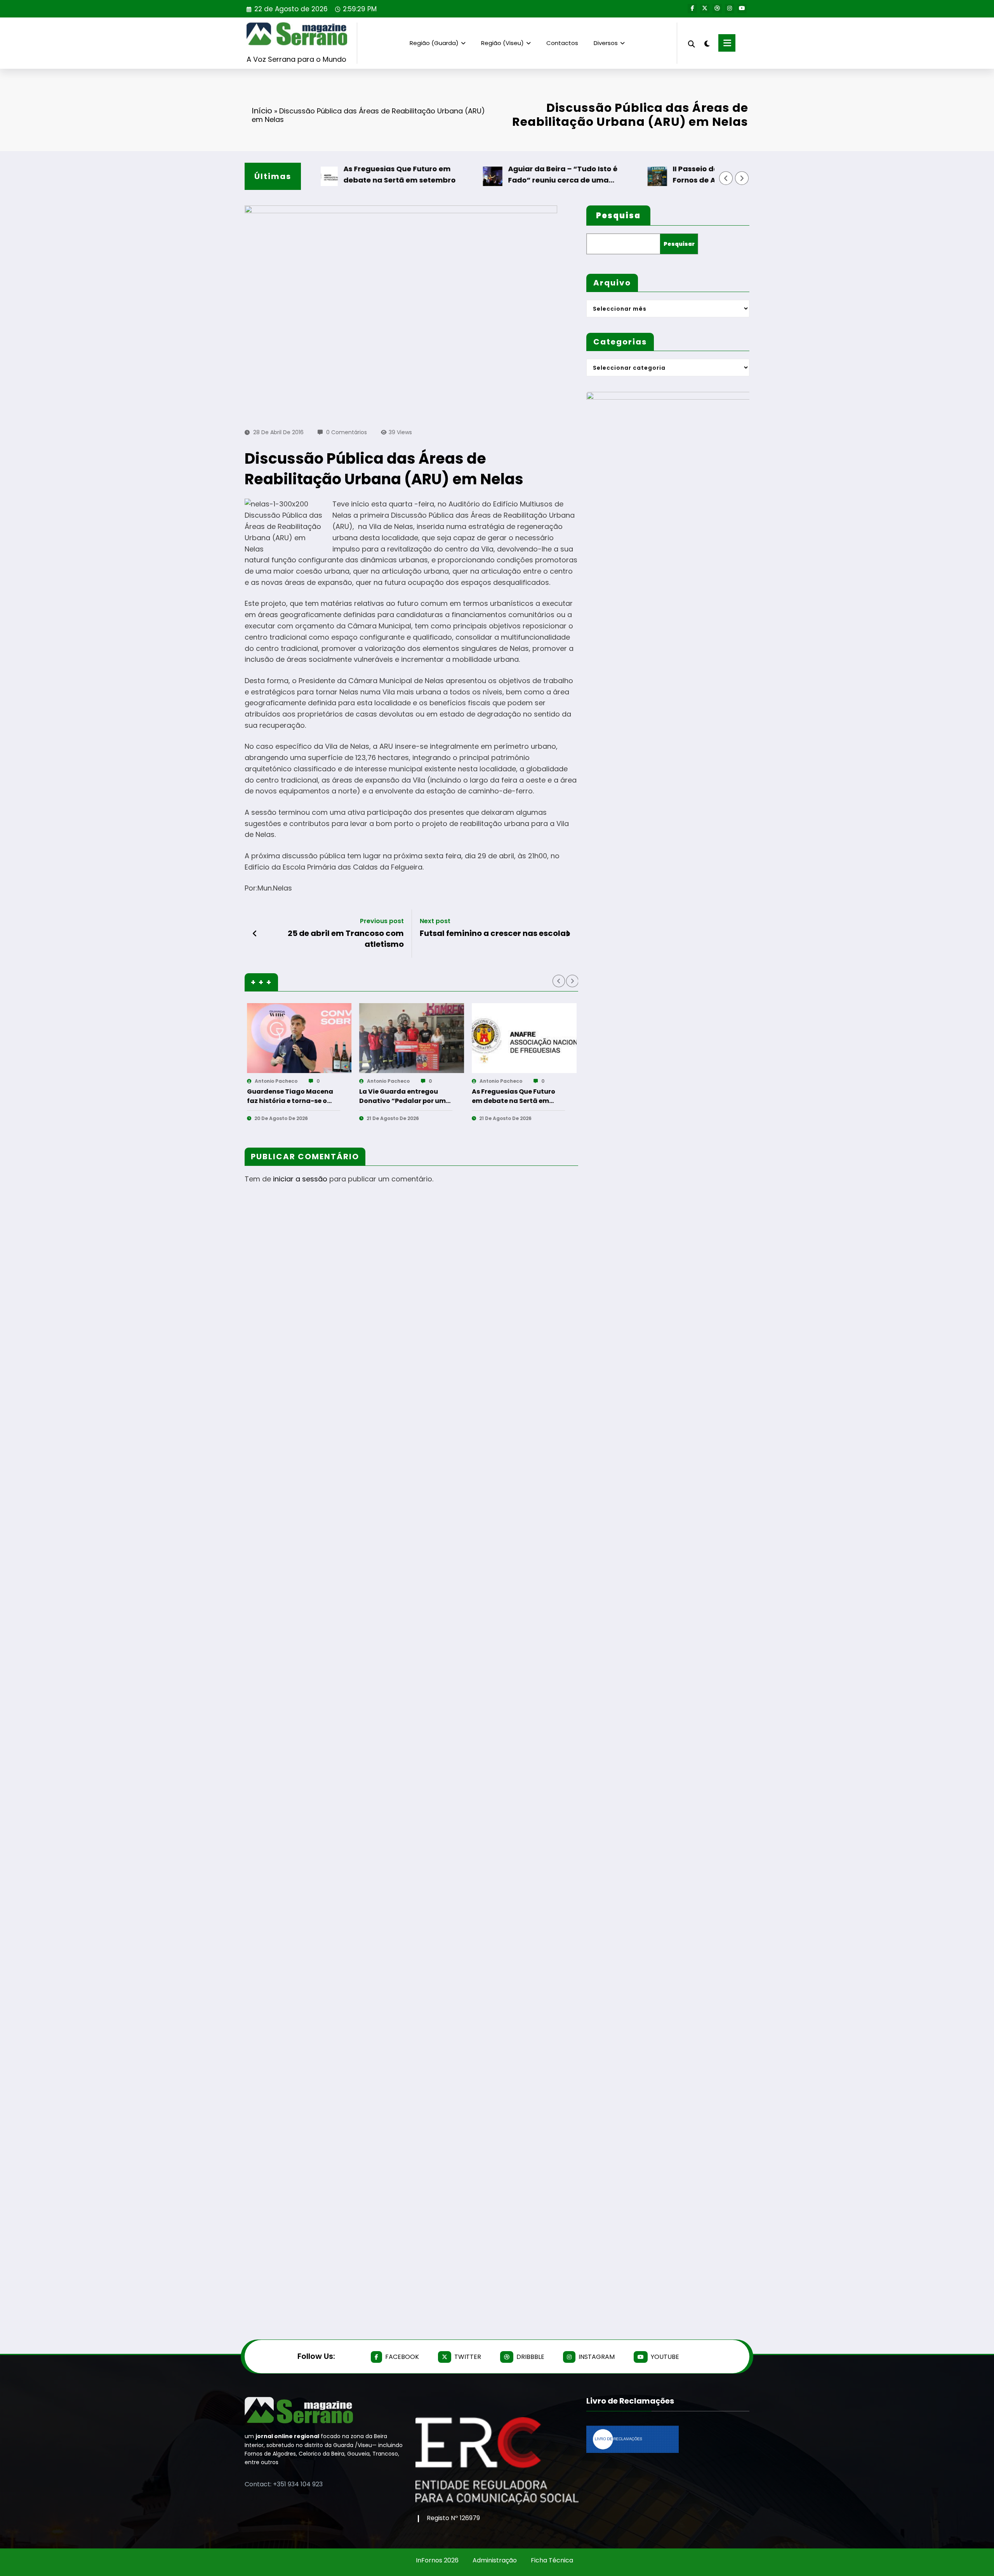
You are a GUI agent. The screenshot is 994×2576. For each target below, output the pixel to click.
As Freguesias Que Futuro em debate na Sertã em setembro (357, 174)
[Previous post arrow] (255, 934)
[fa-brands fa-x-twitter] (705, 9)
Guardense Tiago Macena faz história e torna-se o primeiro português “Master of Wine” (294, 1096)
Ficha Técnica (552, 2560)
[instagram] (730, 9)
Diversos (606, 43)
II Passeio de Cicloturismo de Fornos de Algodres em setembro (692, 174)
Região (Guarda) (434, 43)
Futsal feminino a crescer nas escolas (495, 933)
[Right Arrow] (742, 178)
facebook (402, 2357)
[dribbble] (717, 9)
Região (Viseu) (502, 43)
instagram (597, 2357)
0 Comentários (347, 432)
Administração (495, 2560)
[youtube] (742, 9)
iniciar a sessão (300, 1179)
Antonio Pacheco (276, 1081)
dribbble (530, 2357)
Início (262, 111)
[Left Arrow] (726, 178)
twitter (468, 2357)
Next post (435, 921)
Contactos (562, 43)
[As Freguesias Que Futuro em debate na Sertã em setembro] (524, 1038)
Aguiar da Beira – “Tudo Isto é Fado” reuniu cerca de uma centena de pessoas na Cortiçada (529, 175)
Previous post (382, 921)
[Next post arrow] (568, 934)
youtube (665, 2357)
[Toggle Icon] (727, 43)
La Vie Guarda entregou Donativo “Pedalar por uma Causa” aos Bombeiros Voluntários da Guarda (405, 1096)
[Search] (692, 43)
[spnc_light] (707, 43)
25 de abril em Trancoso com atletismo (346, 939)
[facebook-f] (692, 9)
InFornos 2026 (437, 2560)
